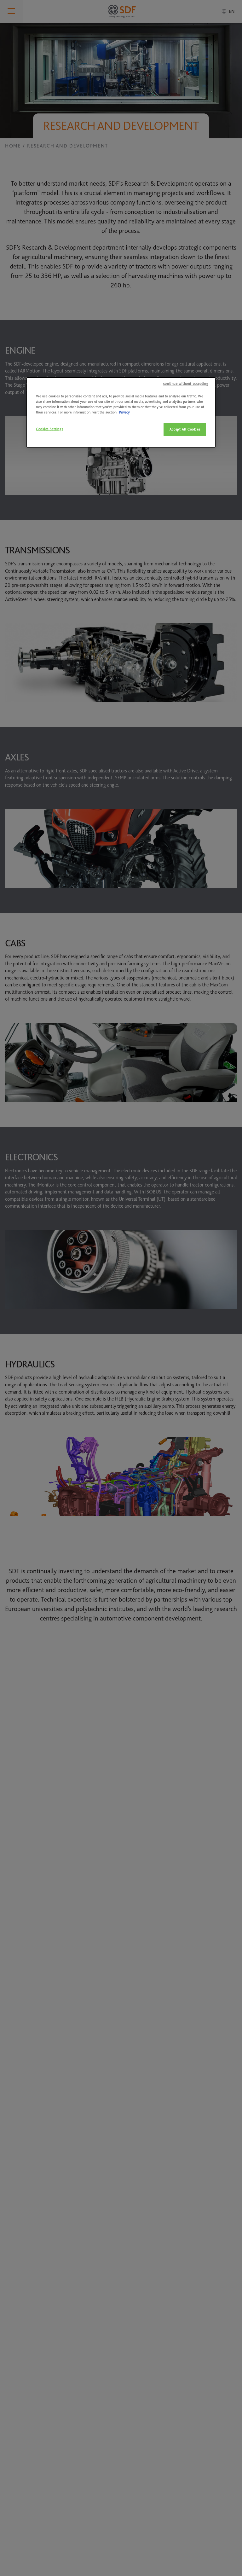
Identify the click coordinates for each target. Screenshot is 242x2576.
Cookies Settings (49, 429)
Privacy (124, 412)
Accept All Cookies (185, 429)
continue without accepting (186, 384)
